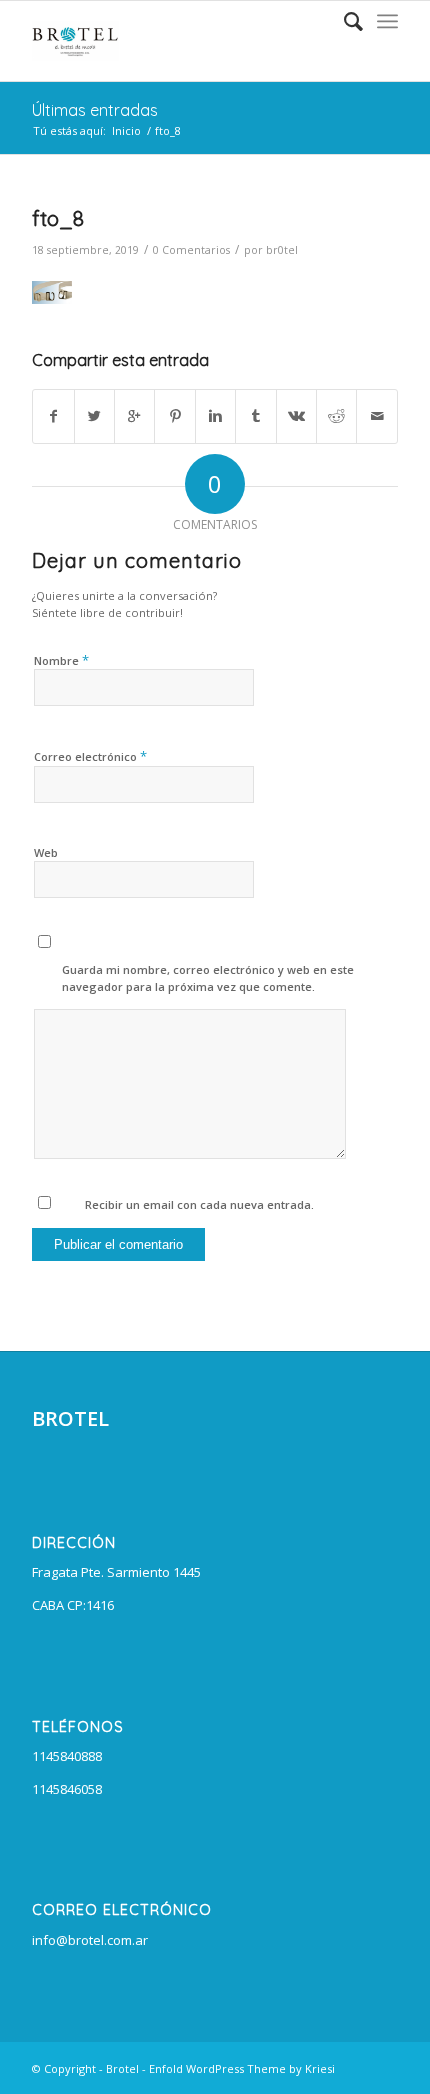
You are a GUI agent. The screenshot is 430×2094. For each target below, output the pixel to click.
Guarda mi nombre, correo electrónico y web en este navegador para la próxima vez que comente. (208, 978)
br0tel (282, 250)
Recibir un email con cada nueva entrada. (199, 1204)
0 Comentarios (191, 250)
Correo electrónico (90, 756)
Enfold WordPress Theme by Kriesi (242, 2068)
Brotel (122, 2068)
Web (46, 852)
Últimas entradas (95, 110)
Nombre (61, 660)
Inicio (126, 130)
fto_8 (58, 218)
